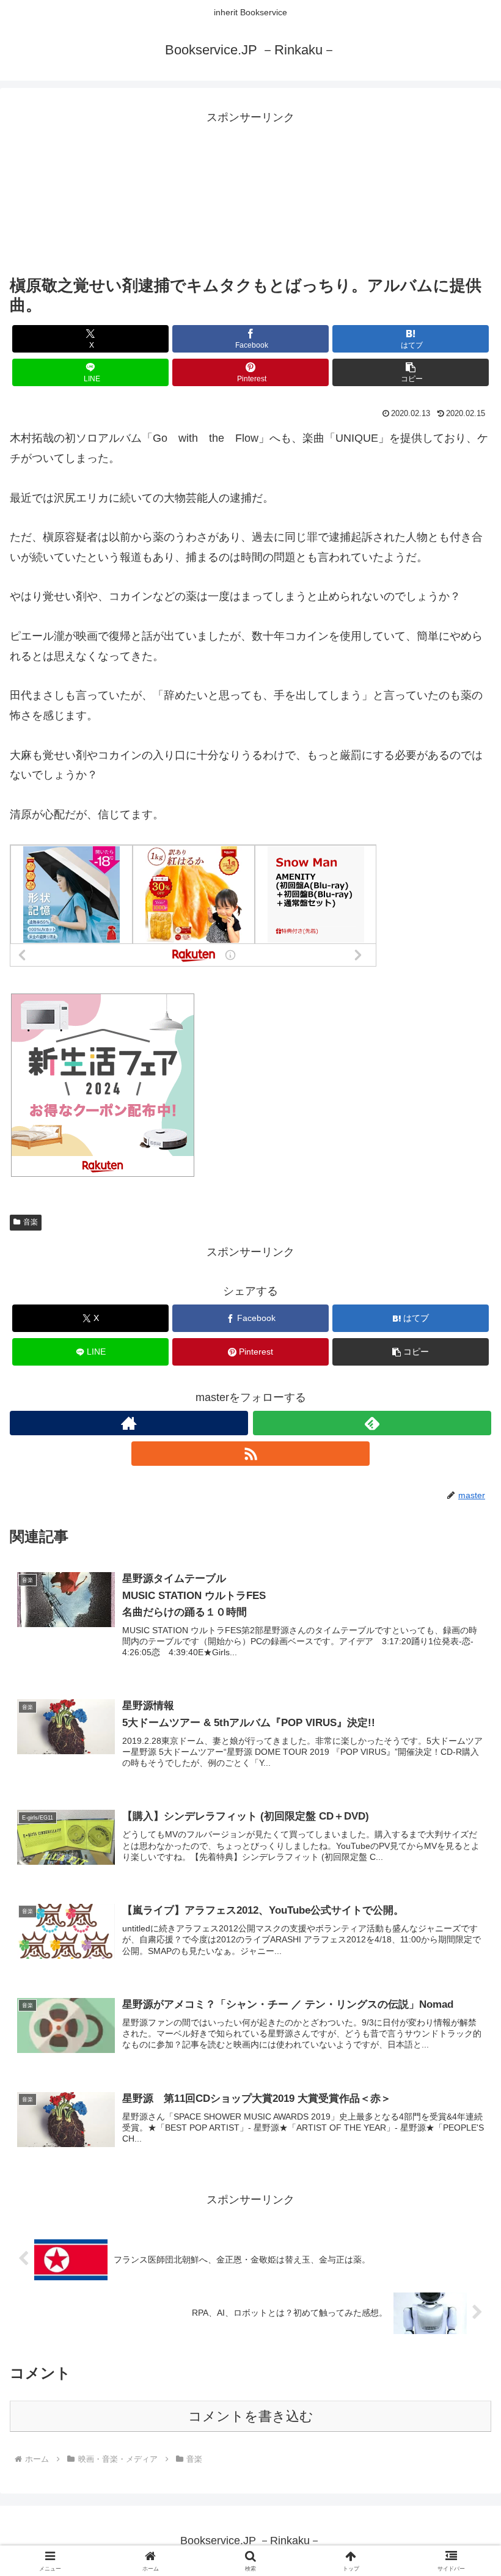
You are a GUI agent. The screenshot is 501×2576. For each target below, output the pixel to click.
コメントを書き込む (251, 2416)
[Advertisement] (250, 188)
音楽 (31, 1222)
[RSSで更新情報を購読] (250, 1454)
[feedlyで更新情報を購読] (372, 1423)
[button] (411, 372)
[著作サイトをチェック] (129, 1423)
